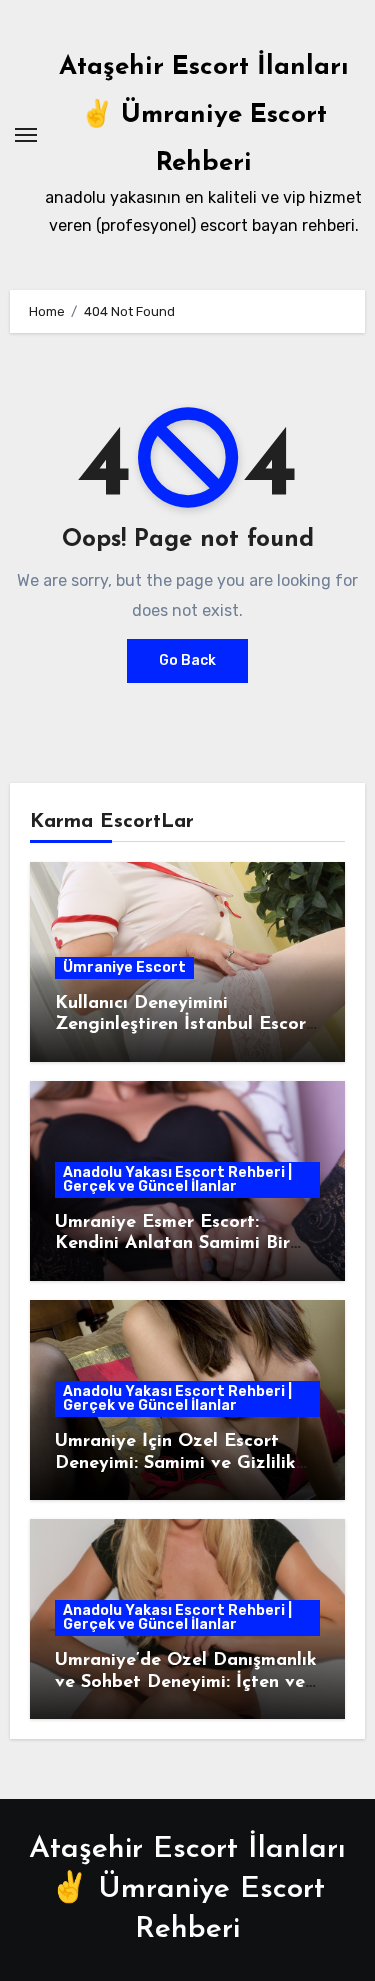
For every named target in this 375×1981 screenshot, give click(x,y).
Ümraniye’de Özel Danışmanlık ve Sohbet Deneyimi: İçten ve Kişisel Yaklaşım (186, 1682)
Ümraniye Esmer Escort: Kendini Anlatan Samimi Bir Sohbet (172, 1244)
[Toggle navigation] (26, 135)
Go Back (187, 660)
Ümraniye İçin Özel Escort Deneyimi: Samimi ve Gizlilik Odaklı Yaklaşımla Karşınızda (181, 1463)
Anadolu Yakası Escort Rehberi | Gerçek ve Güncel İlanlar (177, 1179)
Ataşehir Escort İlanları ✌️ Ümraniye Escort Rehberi (204, 115)
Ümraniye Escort (124, 967)
